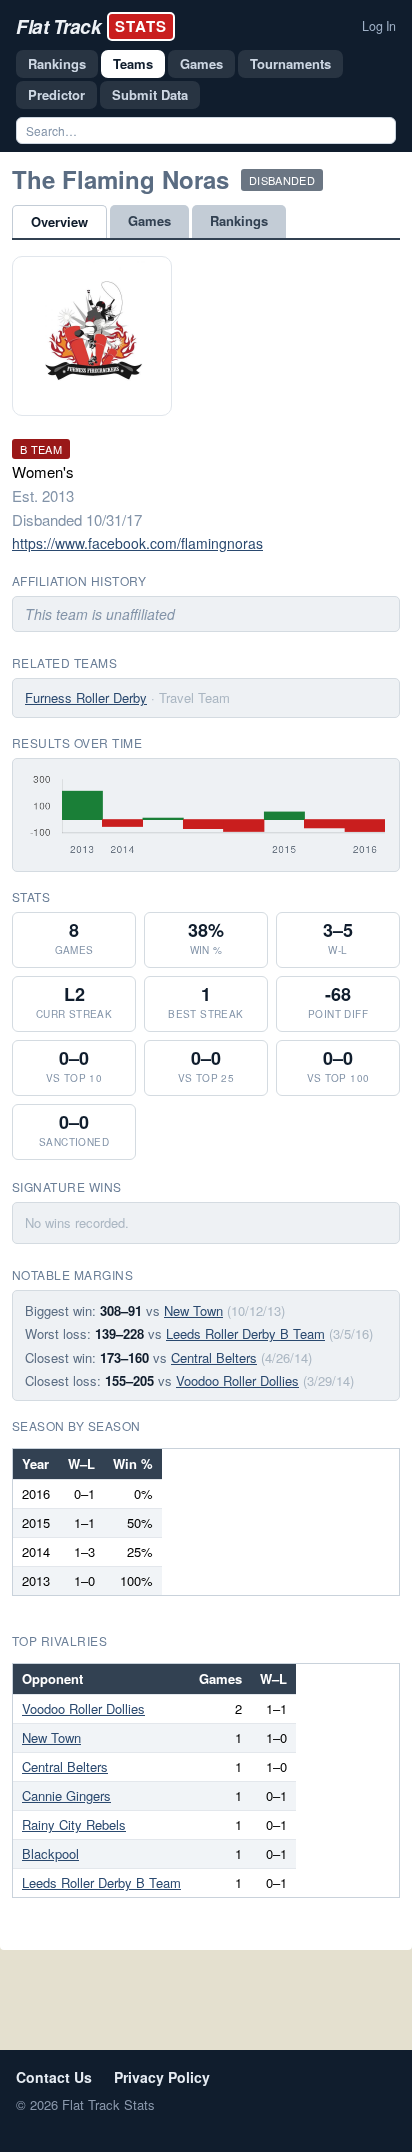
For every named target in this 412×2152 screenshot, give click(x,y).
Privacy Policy (162, 2077)
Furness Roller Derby (86, 697)
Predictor (56, 94)
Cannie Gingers (66, 1795)
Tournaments (290, 63)
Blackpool (50, 1853)
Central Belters (214, 1357)
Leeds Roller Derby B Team (245, 1333)
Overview (59, 221)
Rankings (57, 63)
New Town (193, 1310)
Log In (379, 26)
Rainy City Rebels (74, 1824)
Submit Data (150, 94)
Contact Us (54, 2077)
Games (201, 63)
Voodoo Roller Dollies (237, 1380)
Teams (133, 63)
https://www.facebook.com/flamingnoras (137, 543)
